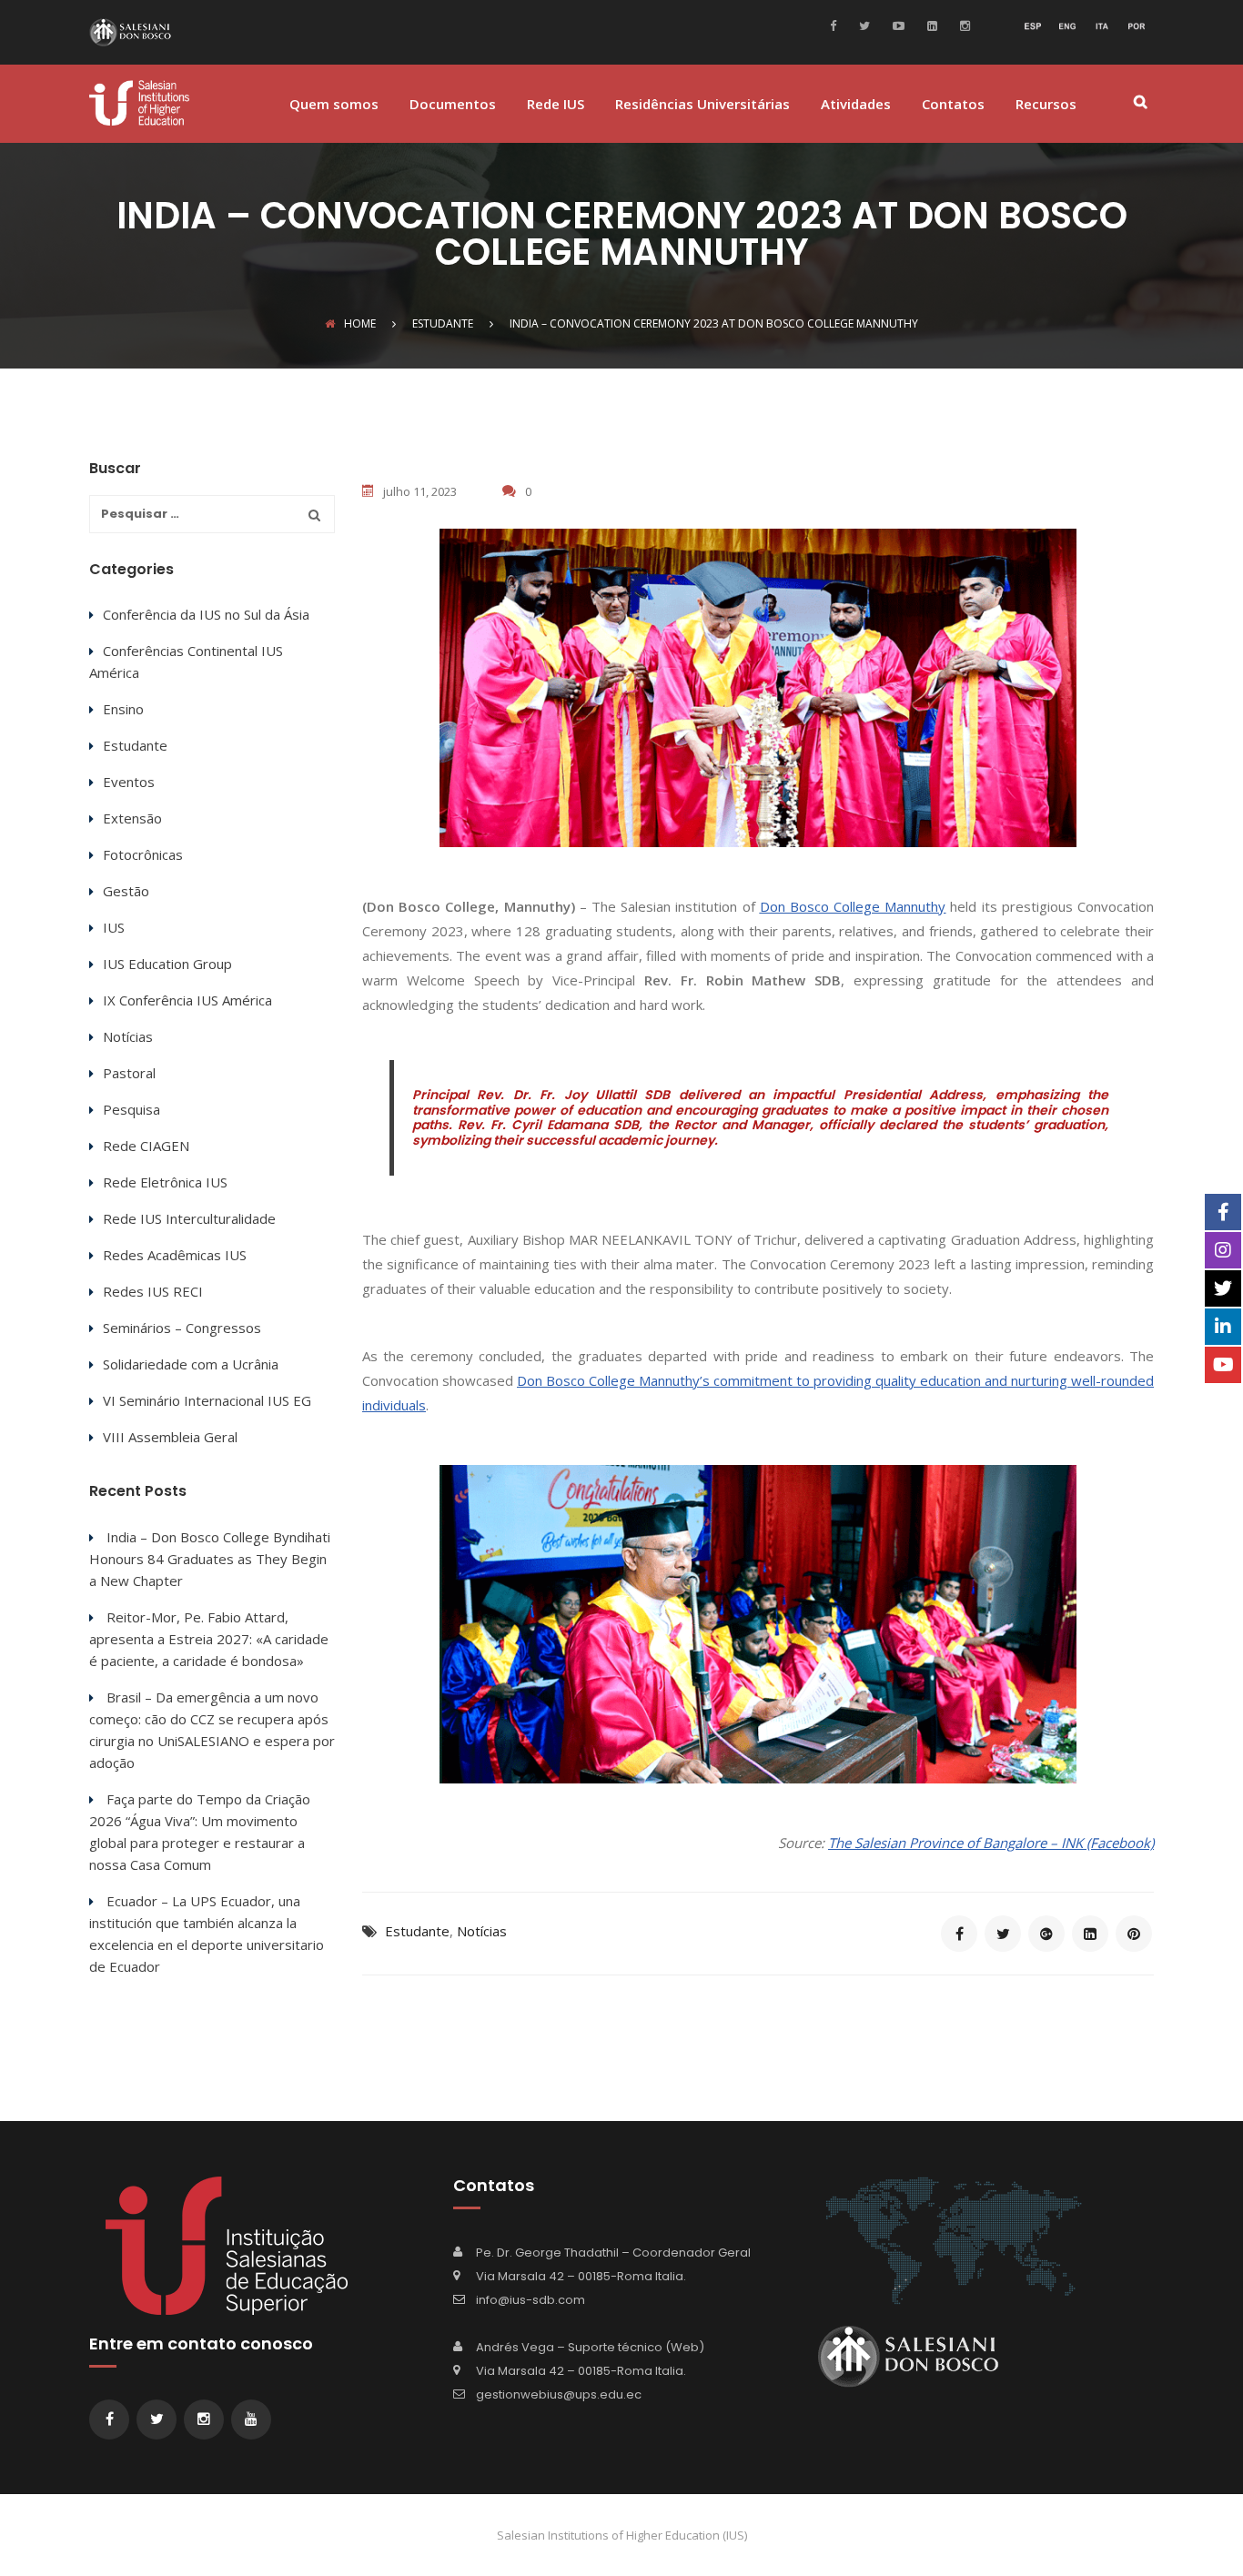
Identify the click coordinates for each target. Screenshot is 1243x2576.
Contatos (953, 105)
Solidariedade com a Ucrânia (191, 1364)
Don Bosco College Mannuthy (853, 906)
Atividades (856, 105)
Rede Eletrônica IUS (165, 1182)
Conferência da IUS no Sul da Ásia (206, 614)
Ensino (123, 709)
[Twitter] (862, 25)
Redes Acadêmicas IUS (175, 1255)
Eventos (129, 782)
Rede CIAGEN (146, 1146)
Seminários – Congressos (182, 1328)
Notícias (482, 1931)
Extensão (132, 818)
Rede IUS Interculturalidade (189, 1218)
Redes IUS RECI (153, 1291)
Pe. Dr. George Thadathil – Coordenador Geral (613, 2253)
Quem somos (334, 105)
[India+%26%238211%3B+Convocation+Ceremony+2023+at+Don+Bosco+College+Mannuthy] (1003, 1934)
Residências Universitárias (702, 105)
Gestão (126, 891)
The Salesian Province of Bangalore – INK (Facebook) (991, 1843)
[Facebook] (838, 25)
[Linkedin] (930, 25)
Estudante (417, 1931)
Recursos (1046, 105)
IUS (114, 927)
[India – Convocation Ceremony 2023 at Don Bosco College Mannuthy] (959, 1934)
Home (360, 323)
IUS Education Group (167, 964)
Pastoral (129, 1073)
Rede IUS (556, 105)
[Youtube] (896, 25)
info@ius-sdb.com (531, 2300)
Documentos (453, 105)
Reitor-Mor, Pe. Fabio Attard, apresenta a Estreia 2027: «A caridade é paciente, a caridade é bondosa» (209, 1639)
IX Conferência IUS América (187, 1000)
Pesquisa (131, 1109)
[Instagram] (963, 25)
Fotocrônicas (143, 854)
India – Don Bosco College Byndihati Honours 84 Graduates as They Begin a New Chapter (210, 1559)
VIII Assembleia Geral (170, 1437)
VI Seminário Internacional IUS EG (207, 1400)
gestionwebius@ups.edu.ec (559, 2394)
